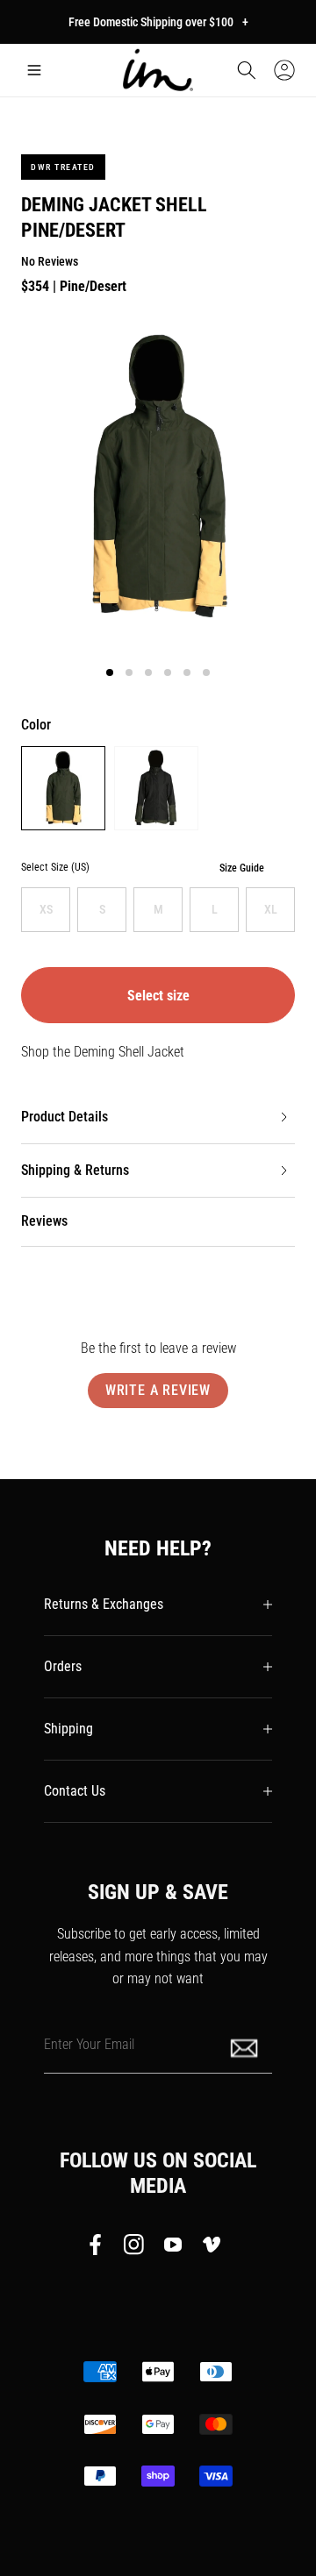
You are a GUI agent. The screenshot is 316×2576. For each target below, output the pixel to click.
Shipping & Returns (75, 1170)
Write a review (158, 1390)
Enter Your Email (89, 2043)
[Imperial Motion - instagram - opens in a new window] (134, 2248)
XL (271, 909)
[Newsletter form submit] (246, 2047)
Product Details (65, 1117)
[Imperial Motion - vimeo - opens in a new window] (212, 2248)
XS (46, 909)
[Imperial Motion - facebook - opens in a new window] (100, 2248)
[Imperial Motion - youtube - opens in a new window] (173, 2248)
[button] (34, 70)
